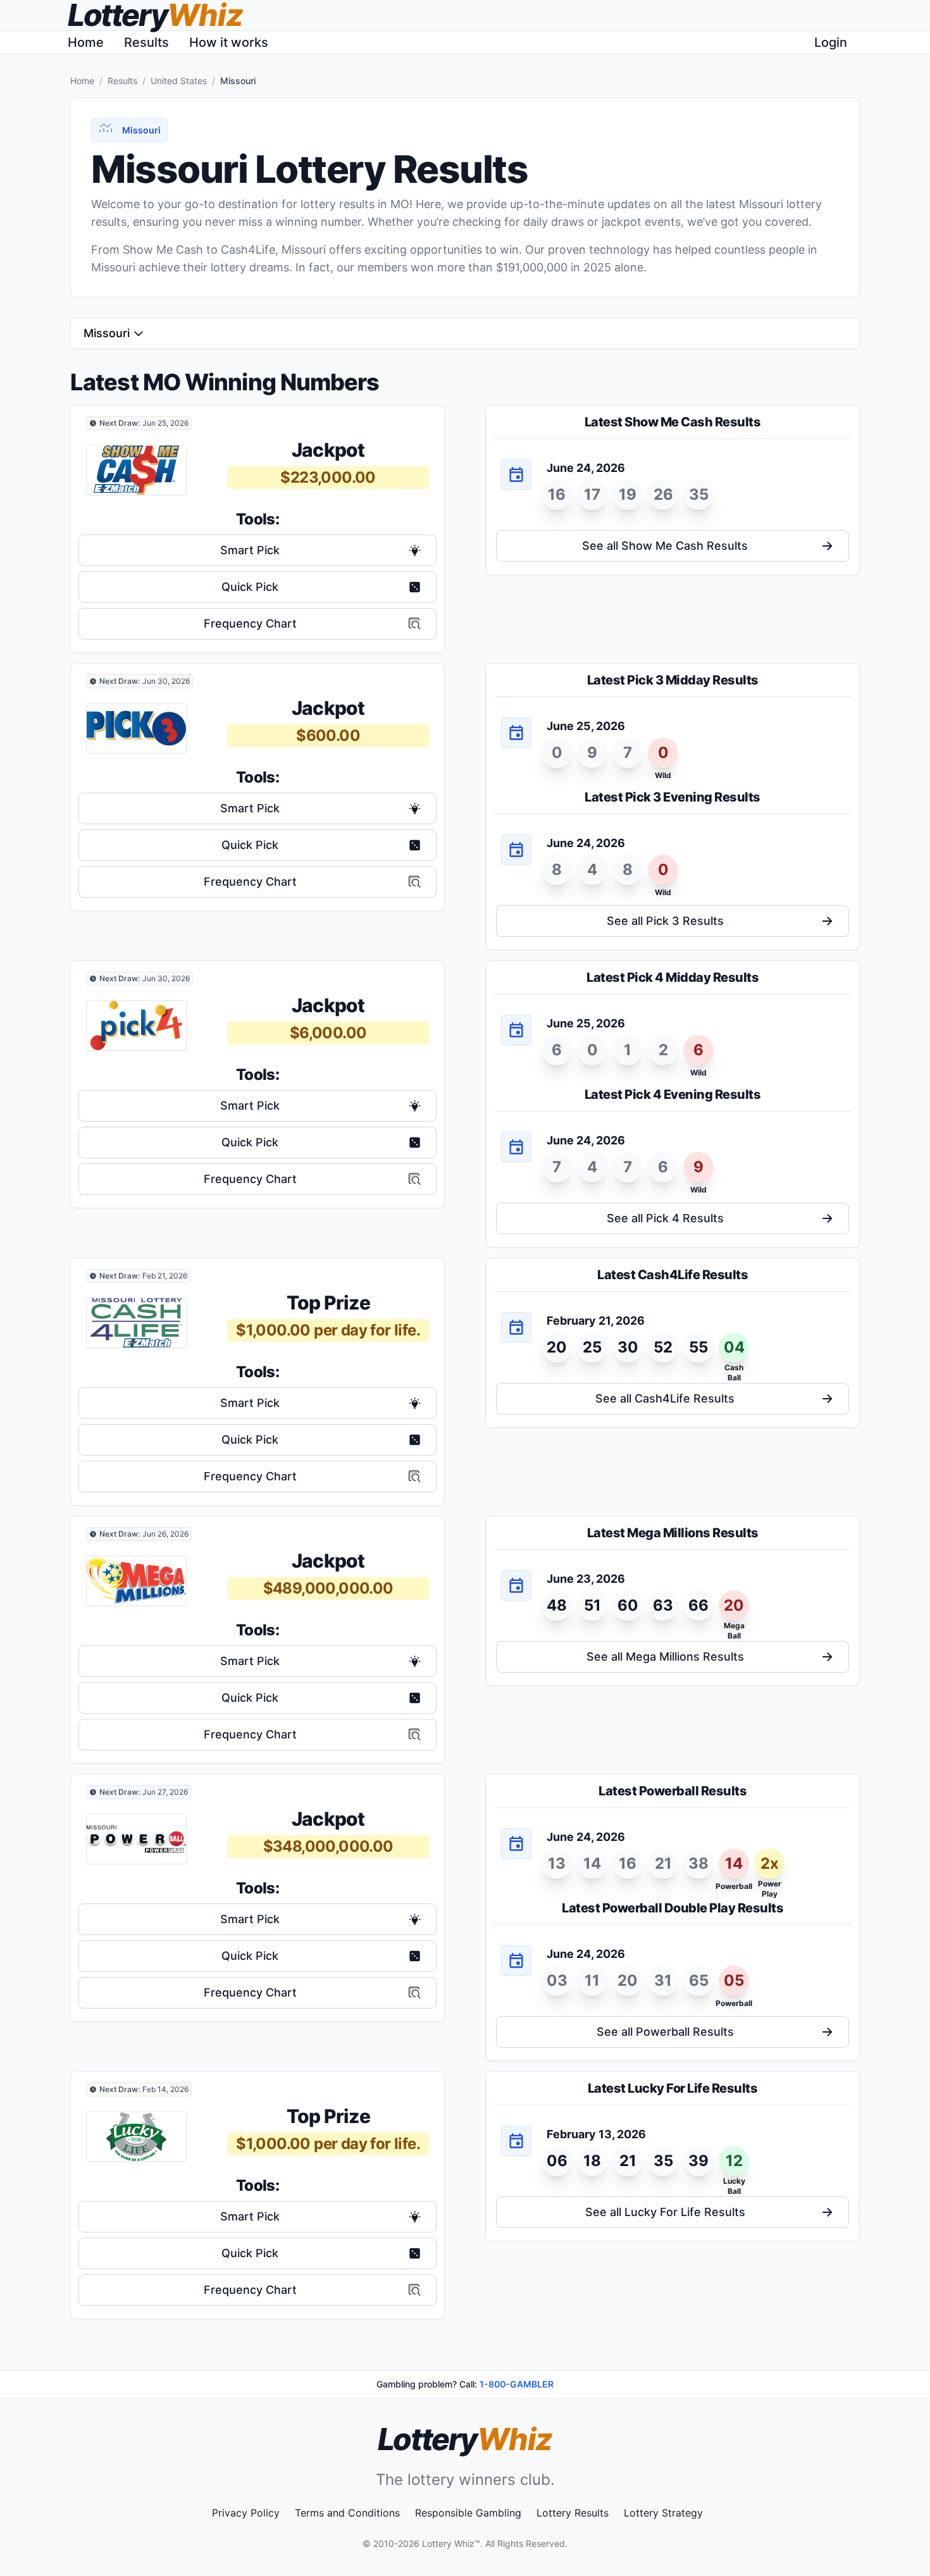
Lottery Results (573, 2513)
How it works (229, 42)
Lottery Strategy (663, 2513)
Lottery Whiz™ (451, 2543)
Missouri (107, 333)
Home (86, 42)
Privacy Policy (246, 2513)
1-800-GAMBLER (517, 2384)
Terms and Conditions (347, 2513)
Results (146, 42)
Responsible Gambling (468, 2513)
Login (831, 42)
